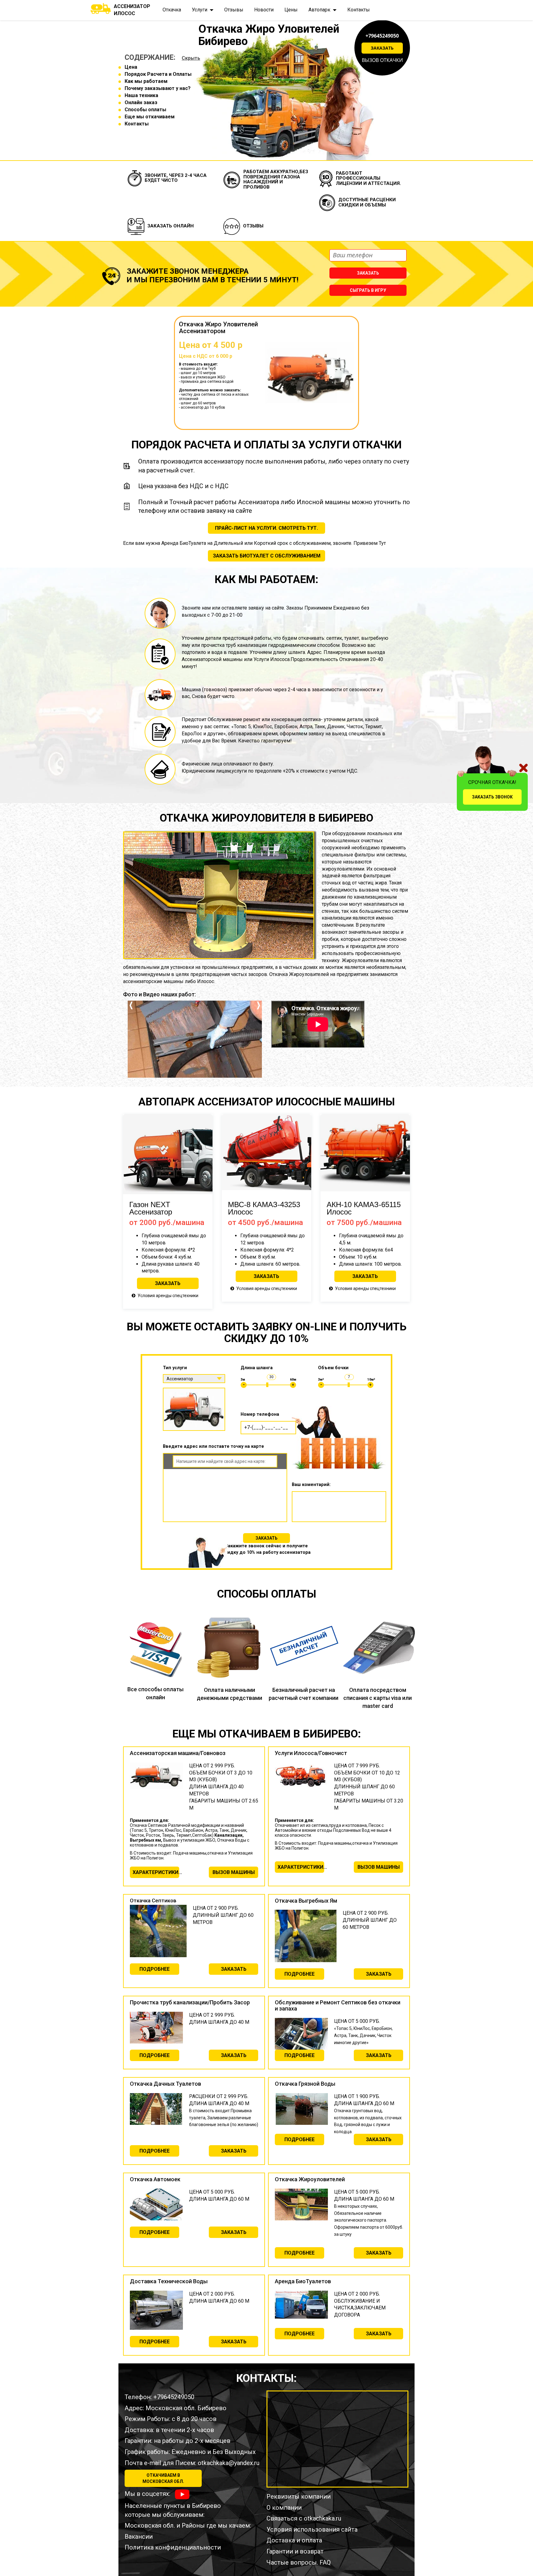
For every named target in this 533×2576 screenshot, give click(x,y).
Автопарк (319, 10)
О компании (284, 2508)
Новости (264, 10)
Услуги (200, 10)
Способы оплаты (145, 110)
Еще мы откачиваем (150, 117)
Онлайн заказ (141, 102)
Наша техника (141, 95)
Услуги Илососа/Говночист (311, 1753)
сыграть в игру (368, 290)
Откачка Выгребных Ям (306, 1901)
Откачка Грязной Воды (305, 2084)
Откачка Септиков (153, 1900)
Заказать (382, 48)
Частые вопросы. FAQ (299, 2562)
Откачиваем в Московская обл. (163, 2478)
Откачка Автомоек (155, 2179)
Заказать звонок (492, 797)
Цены (291, 10)
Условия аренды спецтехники (168, 1296)
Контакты (359, 10)
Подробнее (155, 1969)
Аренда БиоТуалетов (303, 2281)
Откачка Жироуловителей (310, 2179)
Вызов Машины (234, 1872)
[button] (131, 1039)
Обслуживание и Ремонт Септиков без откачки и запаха (338, 2005)
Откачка (172, 10)
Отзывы (234, 10)
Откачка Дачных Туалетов (165, 2084)
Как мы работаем (146, 81)
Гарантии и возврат (295, 2551)
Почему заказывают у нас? (158, 88)
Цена (131, 67)
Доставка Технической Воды (169, 2281)
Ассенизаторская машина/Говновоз (178, 1753)
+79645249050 (382, 36)
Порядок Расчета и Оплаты (158, 74)
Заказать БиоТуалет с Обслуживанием (267, 556)
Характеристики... (156, 1872)
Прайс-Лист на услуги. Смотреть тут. (266, 528)
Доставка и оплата (294, 2540)
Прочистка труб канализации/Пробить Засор (190, 2002)
